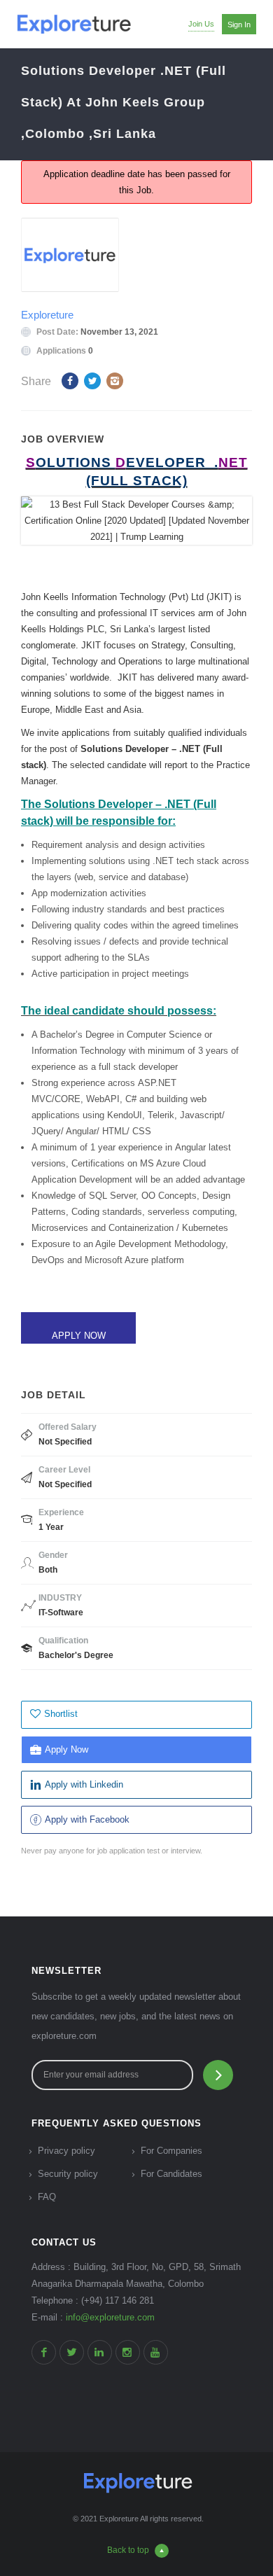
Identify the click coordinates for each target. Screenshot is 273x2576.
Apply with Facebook (87, 1819)
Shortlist (61, 1714)
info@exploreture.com (110, 2317)
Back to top (128, 2550)
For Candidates (171, 2174)
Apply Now (66, 1749)
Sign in (239, 25)
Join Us (201, 24)
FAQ (47, 2197)
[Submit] (218, 2075)
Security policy (68, 2174)
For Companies (171, 2151)
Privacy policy (66, 2151)
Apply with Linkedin (84, 1784)
